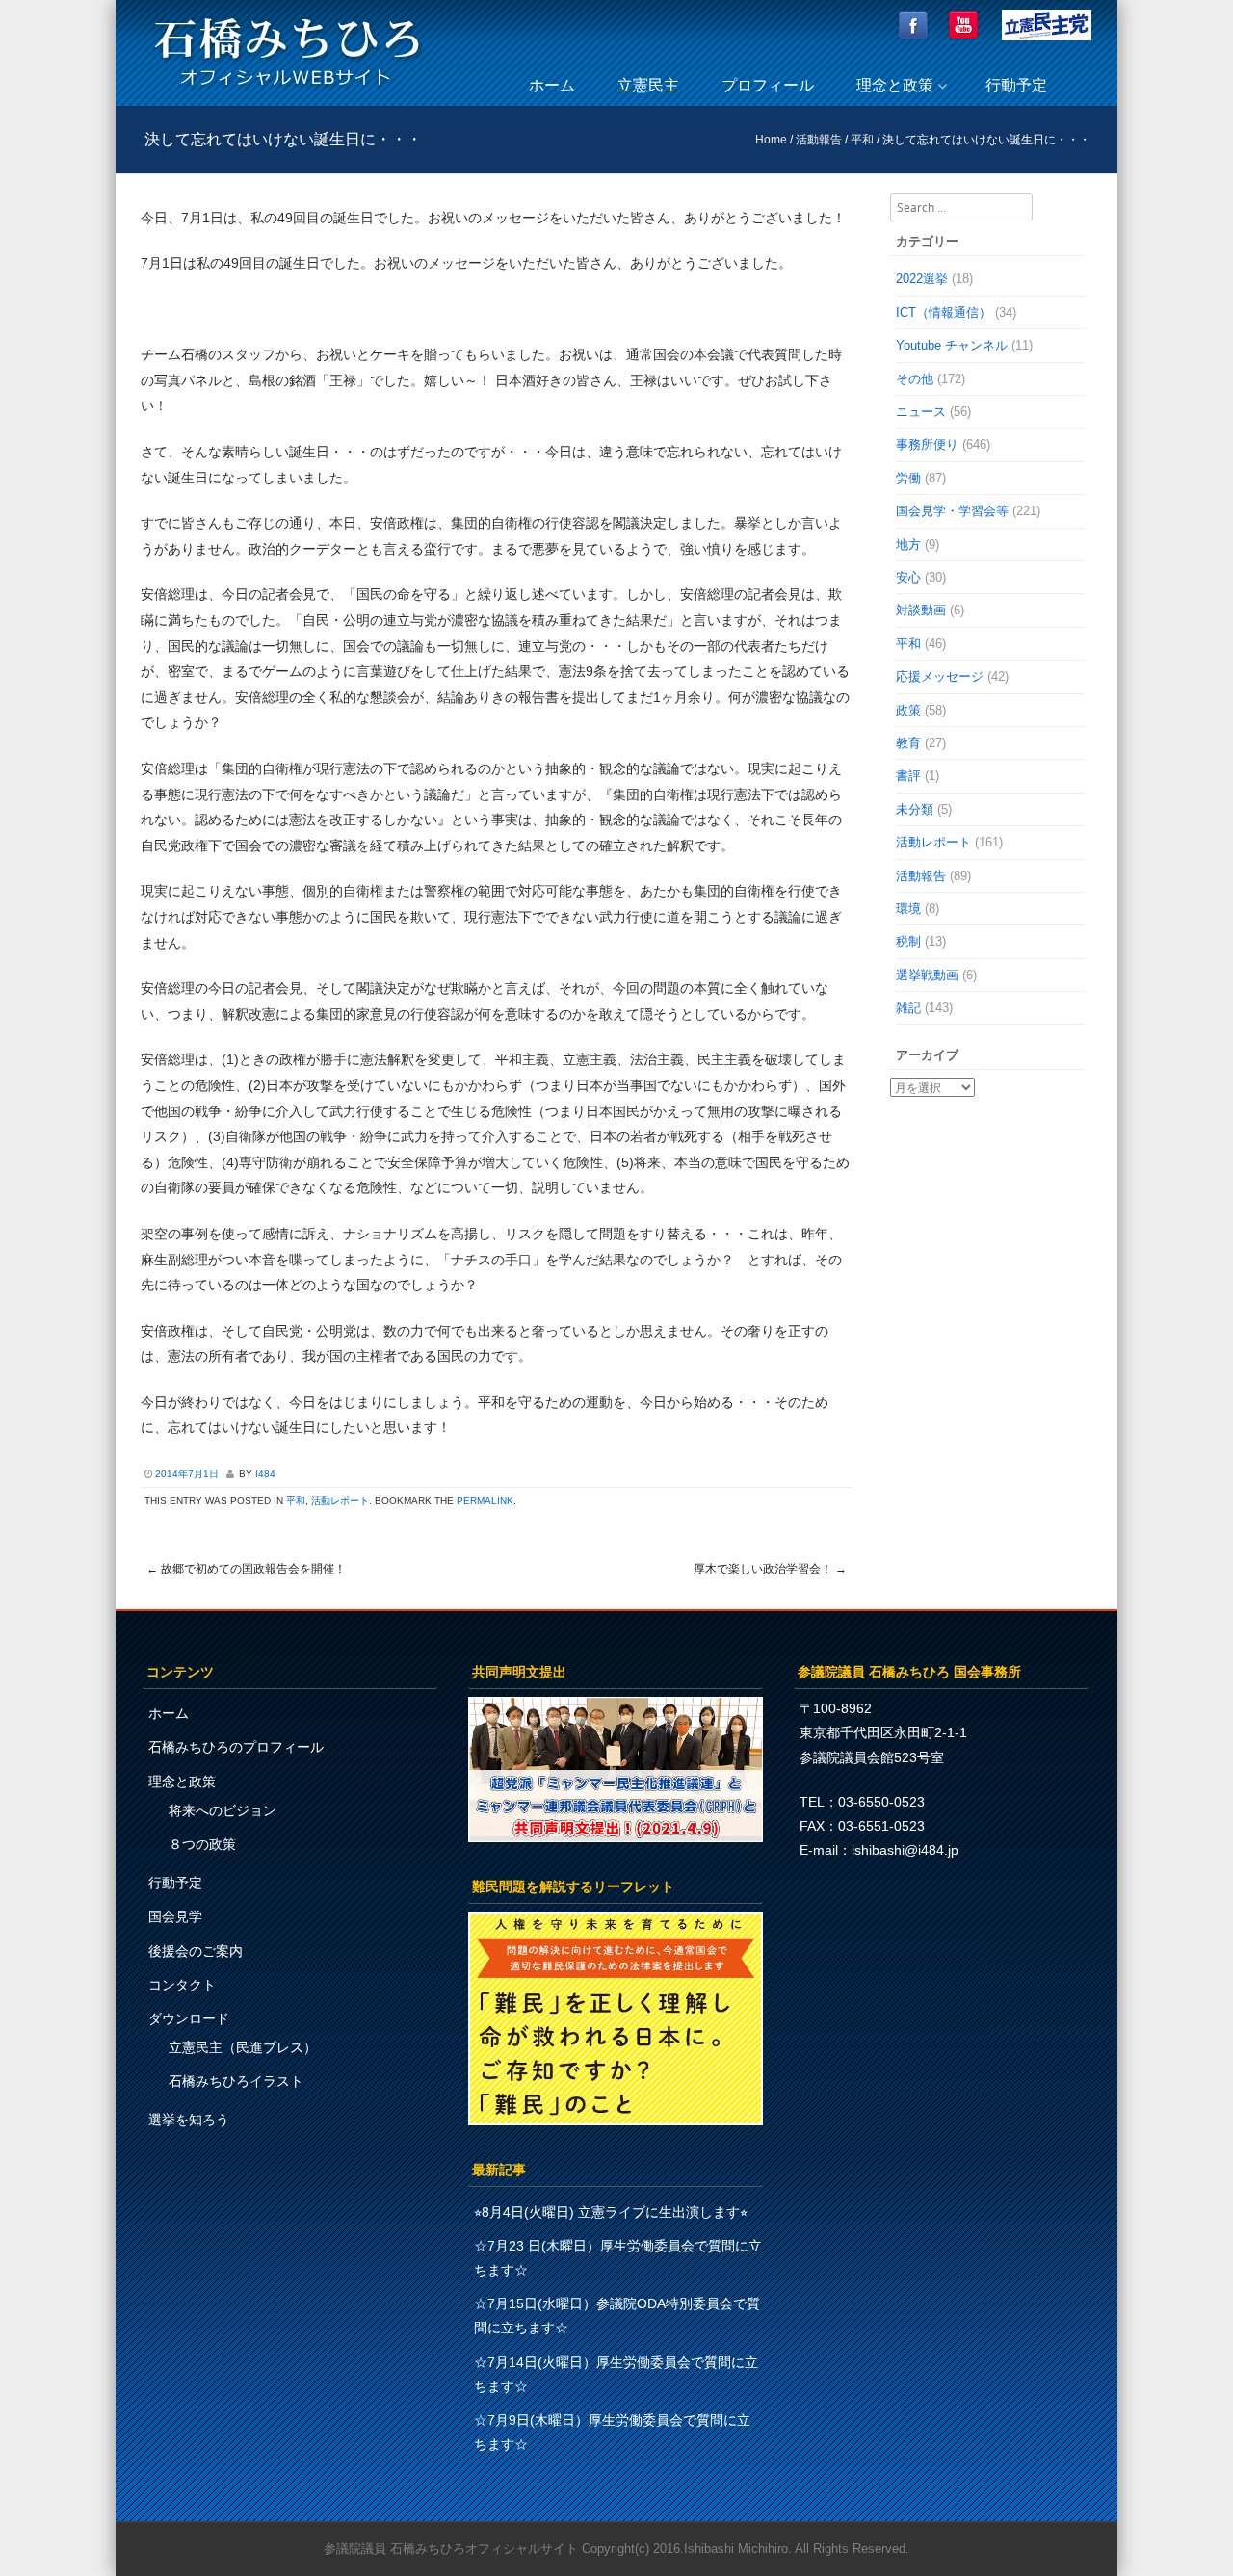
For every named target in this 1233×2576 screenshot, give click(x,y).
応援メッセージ (940, 677)
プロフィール (768, 85)
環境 (908, 909)
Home (771, 140)
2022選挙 (922, 279)
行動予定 (1016, 85)
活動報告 (819, 140)
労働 (908, 478)
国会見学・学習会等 (952, 511)
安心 (908, 577)
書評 (908, 776)
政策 (908, 710)
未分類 (915, 809)
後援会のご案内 (196, 1951)
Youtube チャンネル (952, 345)
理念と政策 (895, 85)
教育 (908, 743)
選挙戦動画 (927, 975)
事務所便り (927, 444)
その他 (915, 379)
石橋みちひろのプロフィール (236, 1747)
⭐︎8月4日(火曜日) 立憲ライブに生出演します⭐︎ (611, 2212)
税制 (908, 941)
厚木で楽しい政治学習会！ (770, 1569)
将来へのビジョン (223, 1810)
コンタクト (182, 1985)
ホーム (552, 85)
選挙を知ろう (189, 2120)
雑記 (908, 1008)
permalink (485, 1501)
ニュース (921, 412)
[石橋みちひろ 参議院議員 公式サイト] (287, 91)
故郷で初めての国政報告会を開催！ (246, 1569)
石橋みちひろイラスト (236, 2081)
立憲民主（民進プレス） (243, 2047)
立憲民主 (648, 85)
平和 (862, 140)
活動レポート (340, 1501)
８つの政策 (202, 1844)
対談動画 (921, 610)
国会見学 (175, 1916)
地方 (908, 545)
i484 (265, 1474)
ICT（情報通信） (944, 312)
